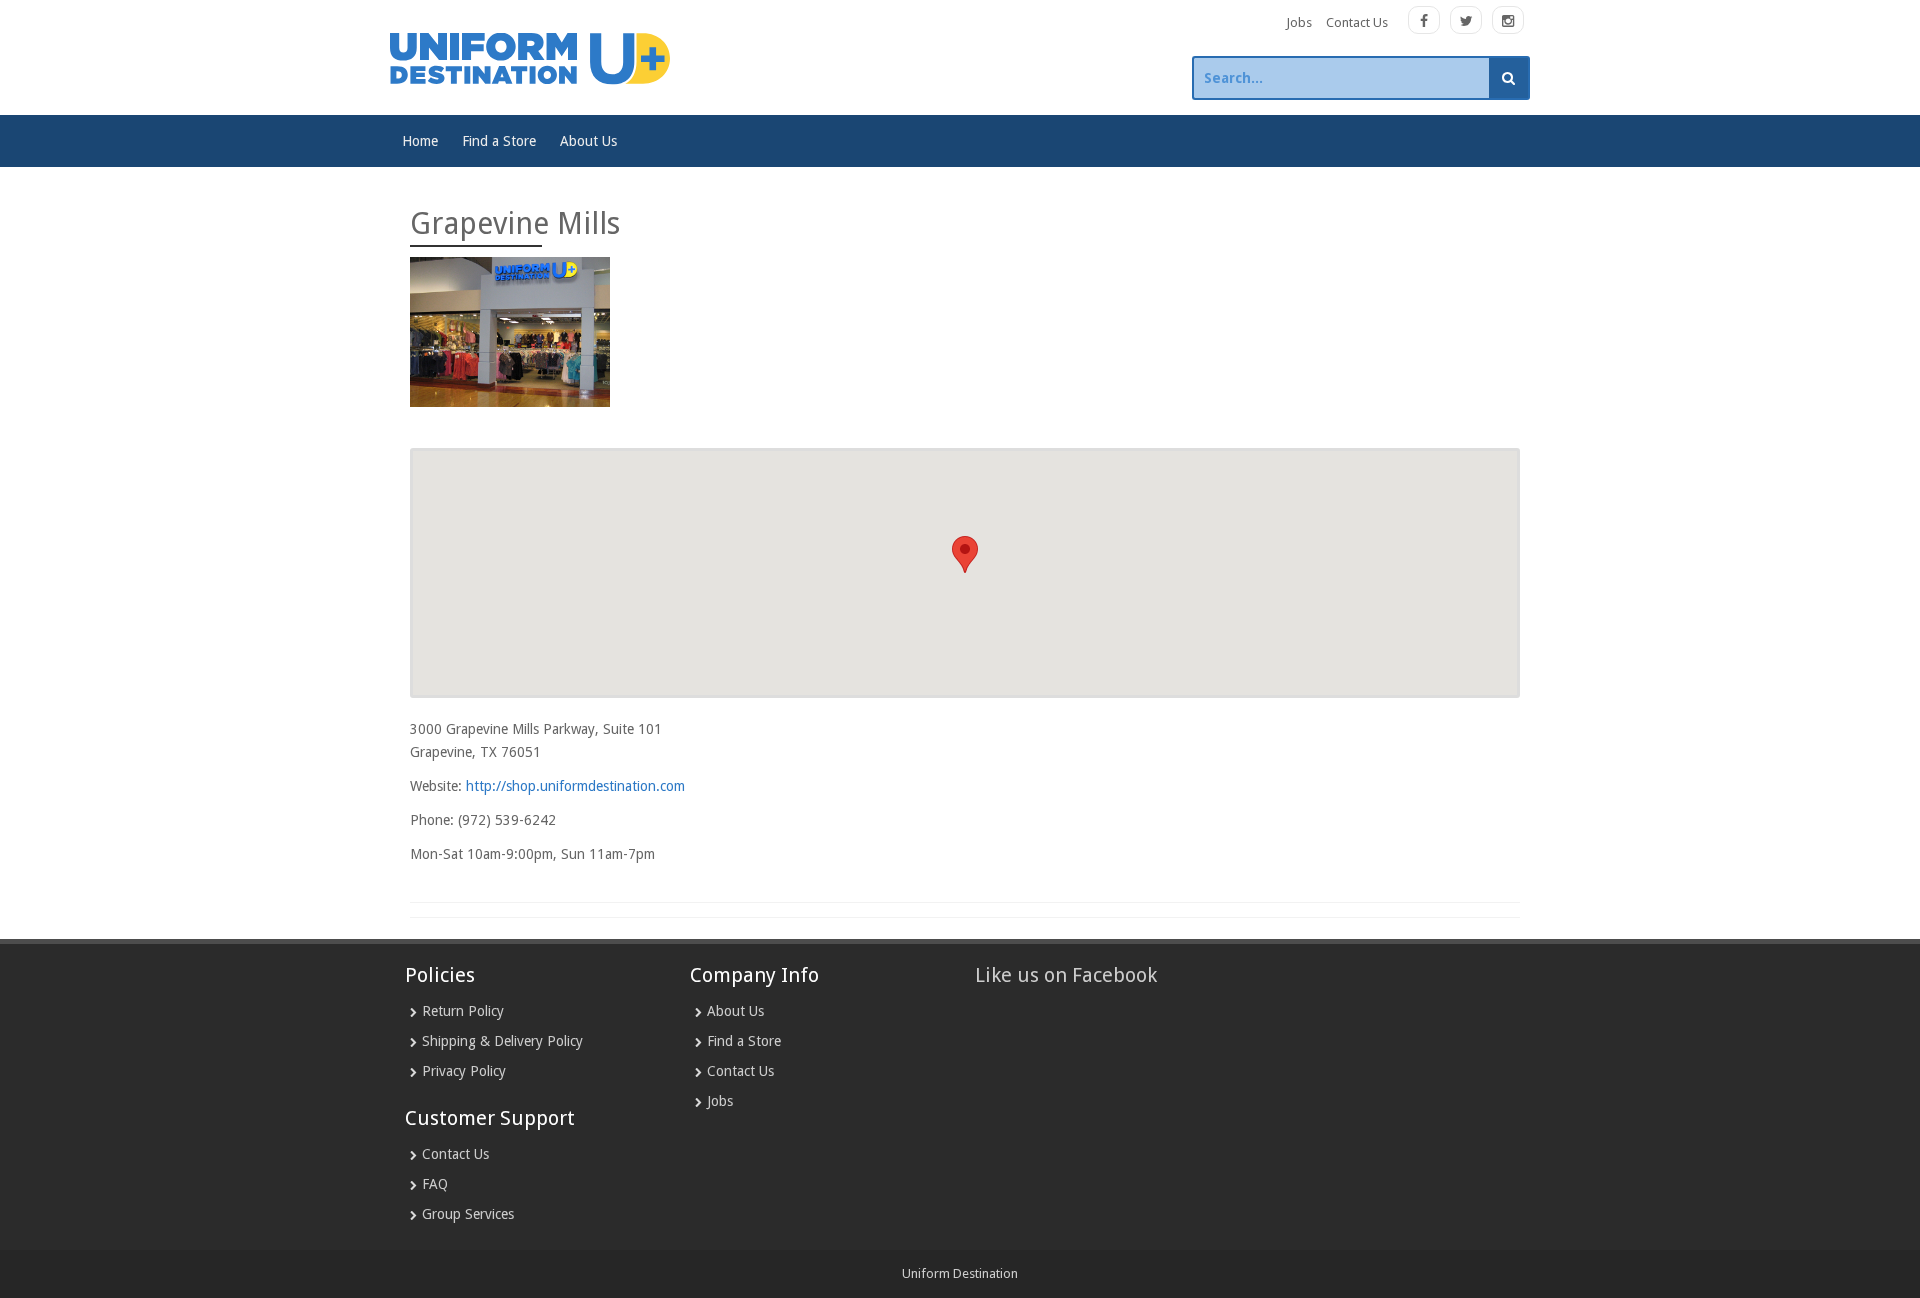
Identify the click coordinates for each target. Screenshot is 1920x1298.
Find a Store (499, 141)
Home (420, 141)
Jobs (1299, 22)
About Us (588, 141)
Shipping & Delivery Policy (502, 1041)
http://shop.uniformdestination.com (575, 786)
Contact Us (1357, 22)
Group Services (468, 1214)
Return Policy (463, 1011)
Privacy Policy (464, 1071)
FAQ (435, 1184)
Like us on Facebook (1066, 975)
